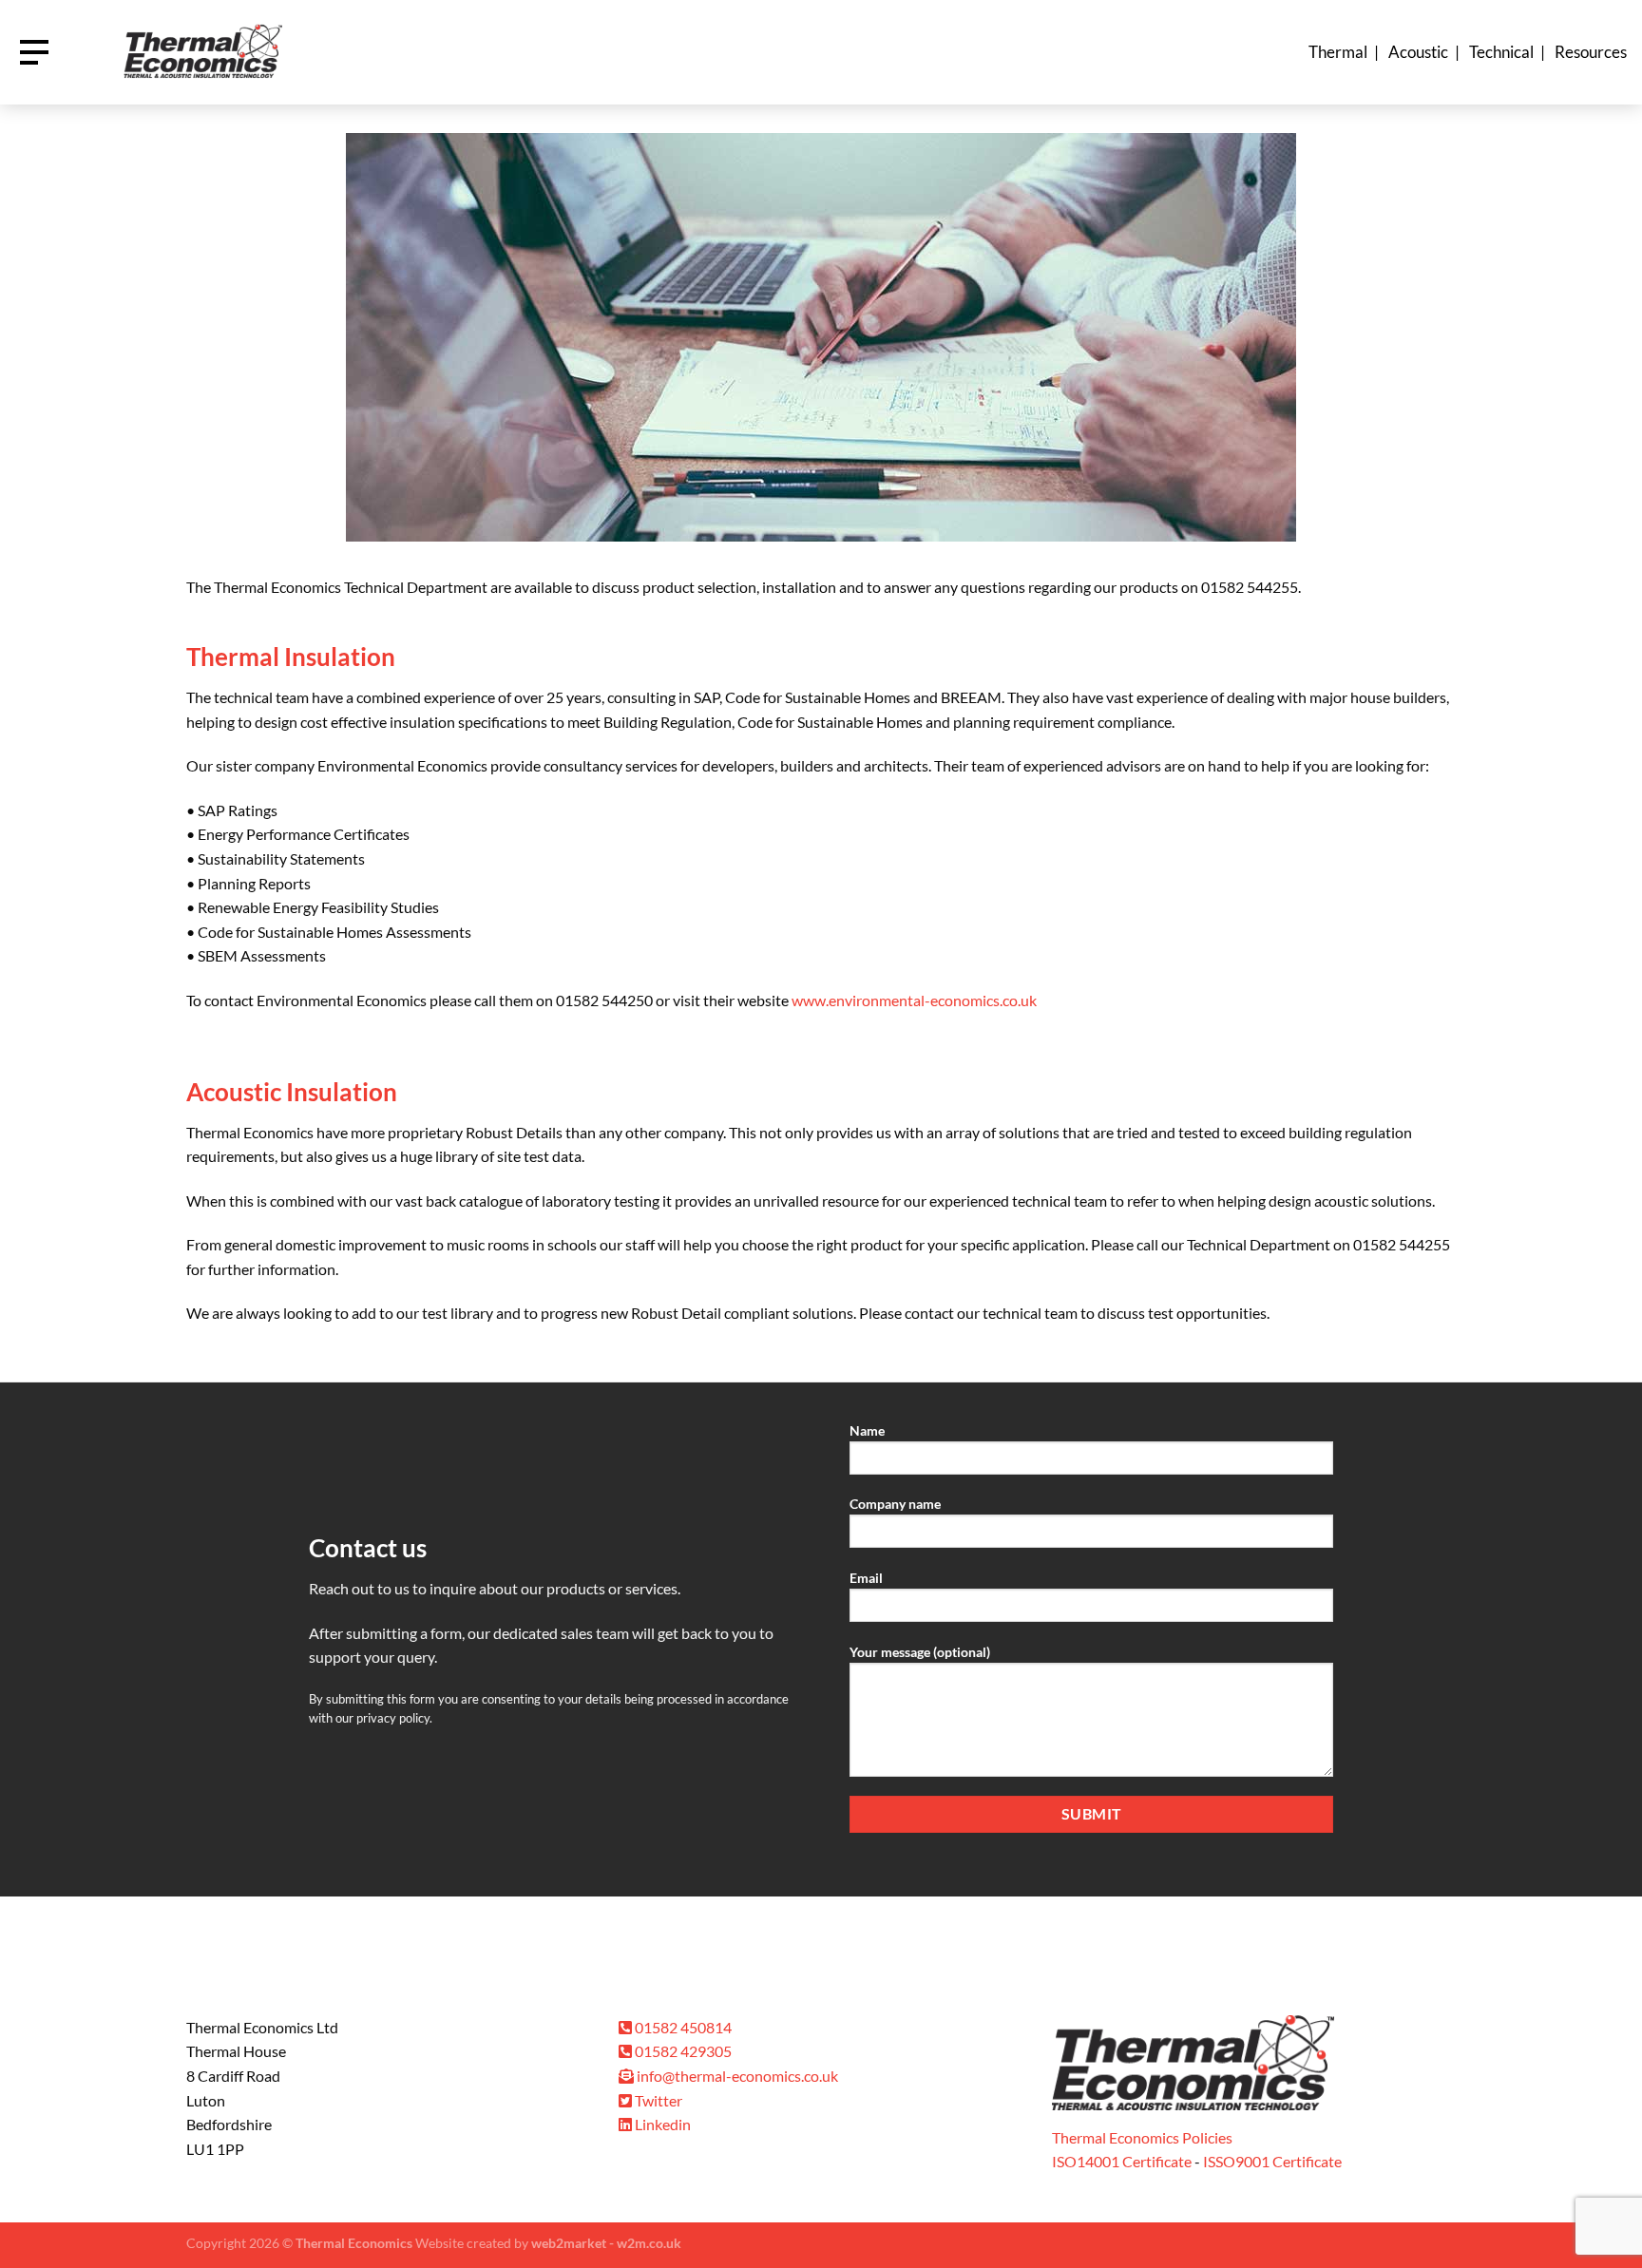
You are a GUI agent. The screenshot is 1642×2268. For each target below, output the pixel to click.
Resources (1591, 52)
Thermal (1338, 52)
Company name (895, 1504)
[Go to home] (201, 53)
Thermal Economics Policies (1142, 2137)
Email (866, 1578)
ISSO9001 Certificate (1272, 2161)
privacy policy (393, 1718)
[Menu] (34, 52)
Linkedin (661, 2124)
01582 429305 (682, 2051)
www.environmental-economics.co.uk (914, 1000)
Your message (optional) (920, 1652)
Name (867, 1430)
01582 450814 (682, 2027)
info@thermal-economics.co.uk (737, 2076)
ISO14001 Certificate (1122, 2161)
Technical (1501, 52)
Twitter (657, 2100)
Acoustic (1418, 52)
